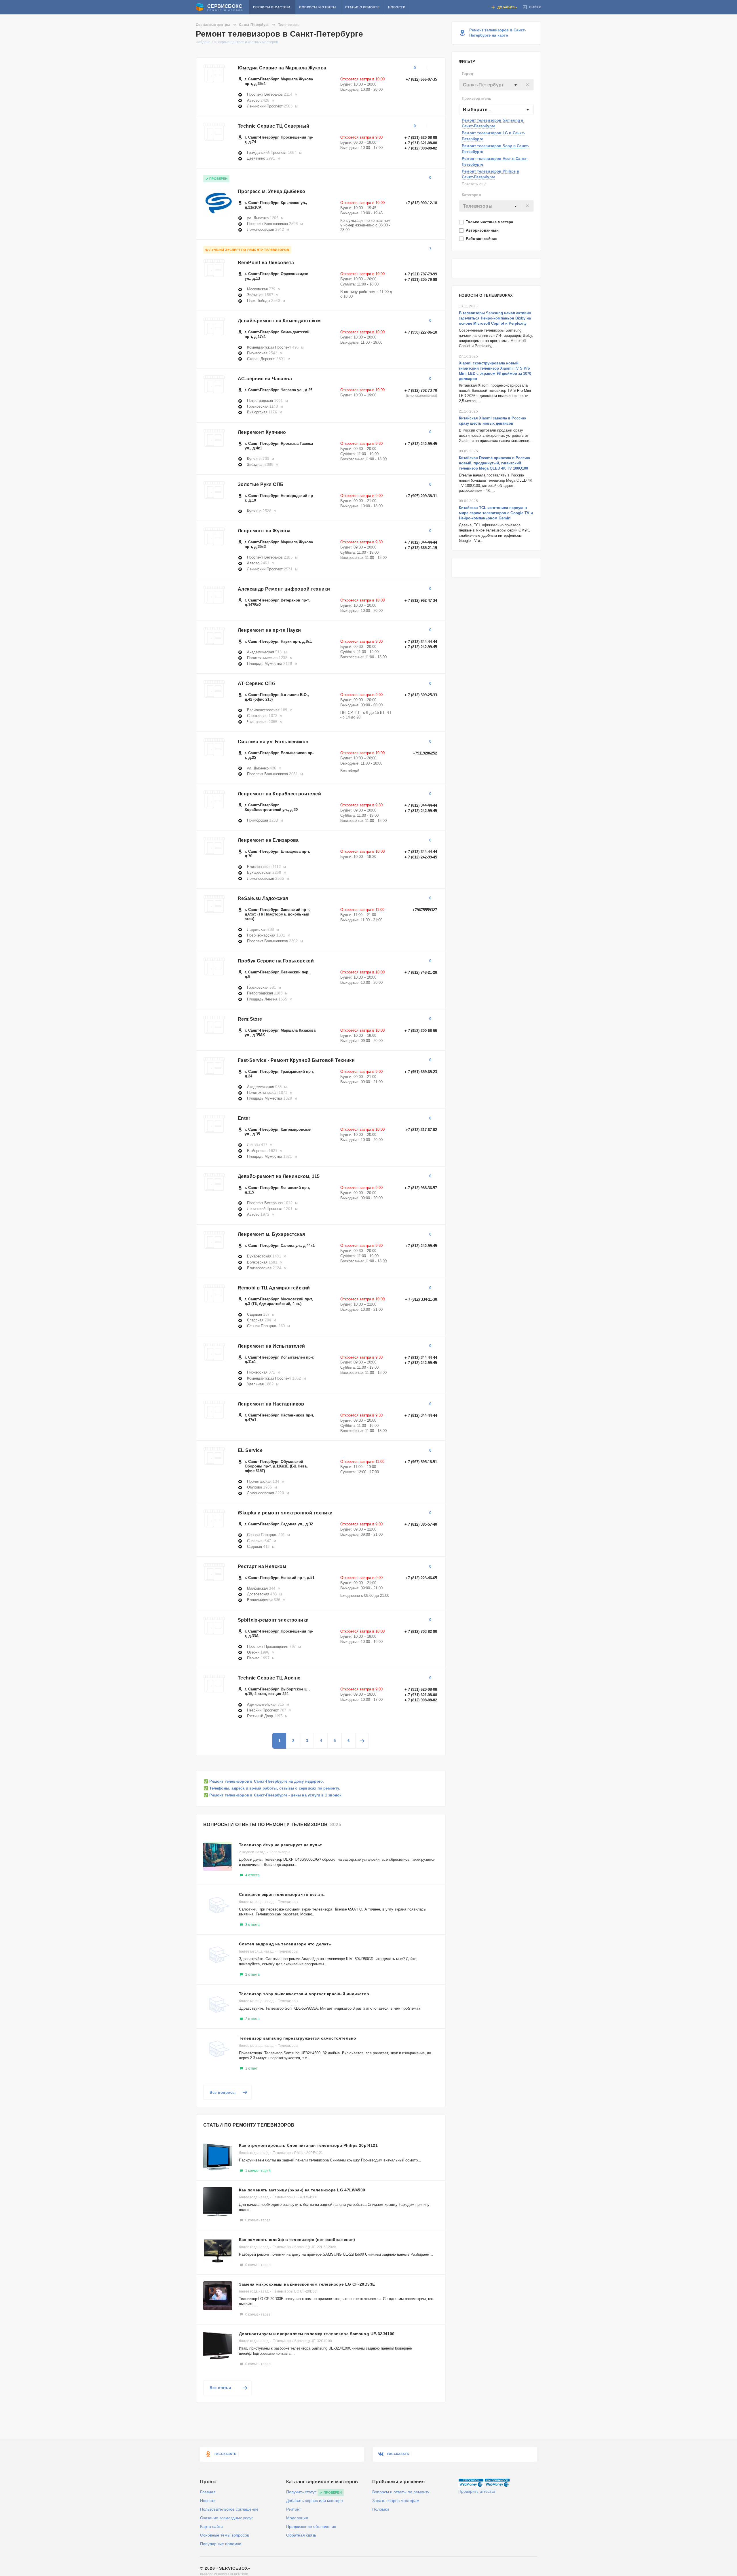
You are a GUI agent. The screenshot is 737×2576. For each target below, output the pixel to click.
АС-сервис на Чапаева (265, 379)
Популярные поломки (221, 2544)
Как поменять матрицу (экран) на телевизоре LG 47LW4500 (302, 2190)
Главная (208, 2492)
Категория (471, 195)
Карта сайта (211, 2526)
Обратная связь (301, 2535)
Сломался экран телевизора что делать (282, 1894)
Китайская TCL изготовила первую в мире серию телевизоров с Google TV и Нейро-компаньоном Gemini (496, 513)
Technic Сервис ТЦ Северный (273, 126)
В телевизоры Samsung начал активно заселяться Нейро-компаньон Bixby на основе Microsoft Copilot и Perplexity (495, 318)
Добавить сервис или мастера (315, 2501)
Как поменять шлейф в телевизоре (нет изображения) (297, 2240)
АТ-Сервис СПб (256, 683)
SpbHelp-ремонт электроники (273, 1620)
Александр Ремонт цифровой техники (284, 589)
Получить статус (301, 2492)
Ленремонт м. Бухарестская (271, 1234)
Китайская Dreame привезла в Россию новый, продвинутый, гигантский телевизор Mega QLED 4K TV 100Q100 (494, 463)
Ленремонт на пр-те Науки (269, 630)
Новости (397, 7)
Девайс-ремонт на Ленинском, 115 (279, 1176)
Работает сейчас (482, 239)
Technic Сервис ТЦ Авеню (269, 1678)
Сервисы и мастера (272, 7)
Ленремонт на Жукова (264, 531)
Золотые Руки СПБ (261, 484)
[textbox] (496, 85)
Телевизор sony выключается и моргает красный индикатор (304, 1994)
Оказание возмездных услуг (226, 2518)
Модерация (297, 2518)
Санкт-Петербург (254, 25)
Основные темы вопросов (225, 2535)
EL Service (250, 1450)
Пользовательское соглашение (229, 2509)
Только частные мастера (490, 222)
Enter (244, 1118)
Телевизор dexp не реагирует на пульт (280, 1845)
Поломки (381, 2509)
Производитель (477, 98)
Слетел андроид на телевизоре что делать (285, 1944)
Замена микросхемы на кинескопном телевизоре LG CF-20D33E (307, 2284)
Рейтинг (294, 2509)
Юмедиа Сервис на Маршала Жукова (282, 68)
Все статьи (220, 2388)
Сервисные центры (213, 25)
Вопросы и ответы (318, 7)
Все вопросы (223, 2092)
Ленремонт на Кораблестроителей (279, 794)
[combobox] (496, 85)
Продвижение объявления (311, 2526)
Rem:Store (250, 1019)
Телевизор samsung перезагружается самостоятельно (298, 2038)
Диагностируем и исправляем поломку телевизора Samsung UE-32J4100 (317, 2334)
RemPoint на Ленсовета (266, 263)
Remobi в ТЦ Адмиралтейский (274, 1288)
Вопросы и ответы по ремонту (401, 2492)
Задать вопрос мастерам (396, 2501)
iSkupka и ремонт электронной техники (285, 1513)
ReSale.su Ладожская (263, 898)
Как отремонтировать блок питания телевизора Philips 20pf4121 (308, 2145)
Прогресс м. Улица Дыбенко (271, 191)
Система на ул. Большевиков (273, 742)
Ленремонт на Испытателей (271, 1346)
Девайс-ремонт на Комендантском (279, 321)
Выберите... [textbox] (477, 110)
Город (467, 74)
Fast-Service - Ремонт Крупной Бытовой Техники (296, 1060)
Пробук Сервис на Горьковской (276, 961)
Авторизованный (483, 230)
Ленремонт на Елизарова (268, 840)
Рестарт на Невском (262, 1566)
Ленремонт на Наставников (271, 1404)
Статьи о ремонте (362, 7)
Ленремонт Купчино (262, 432)
